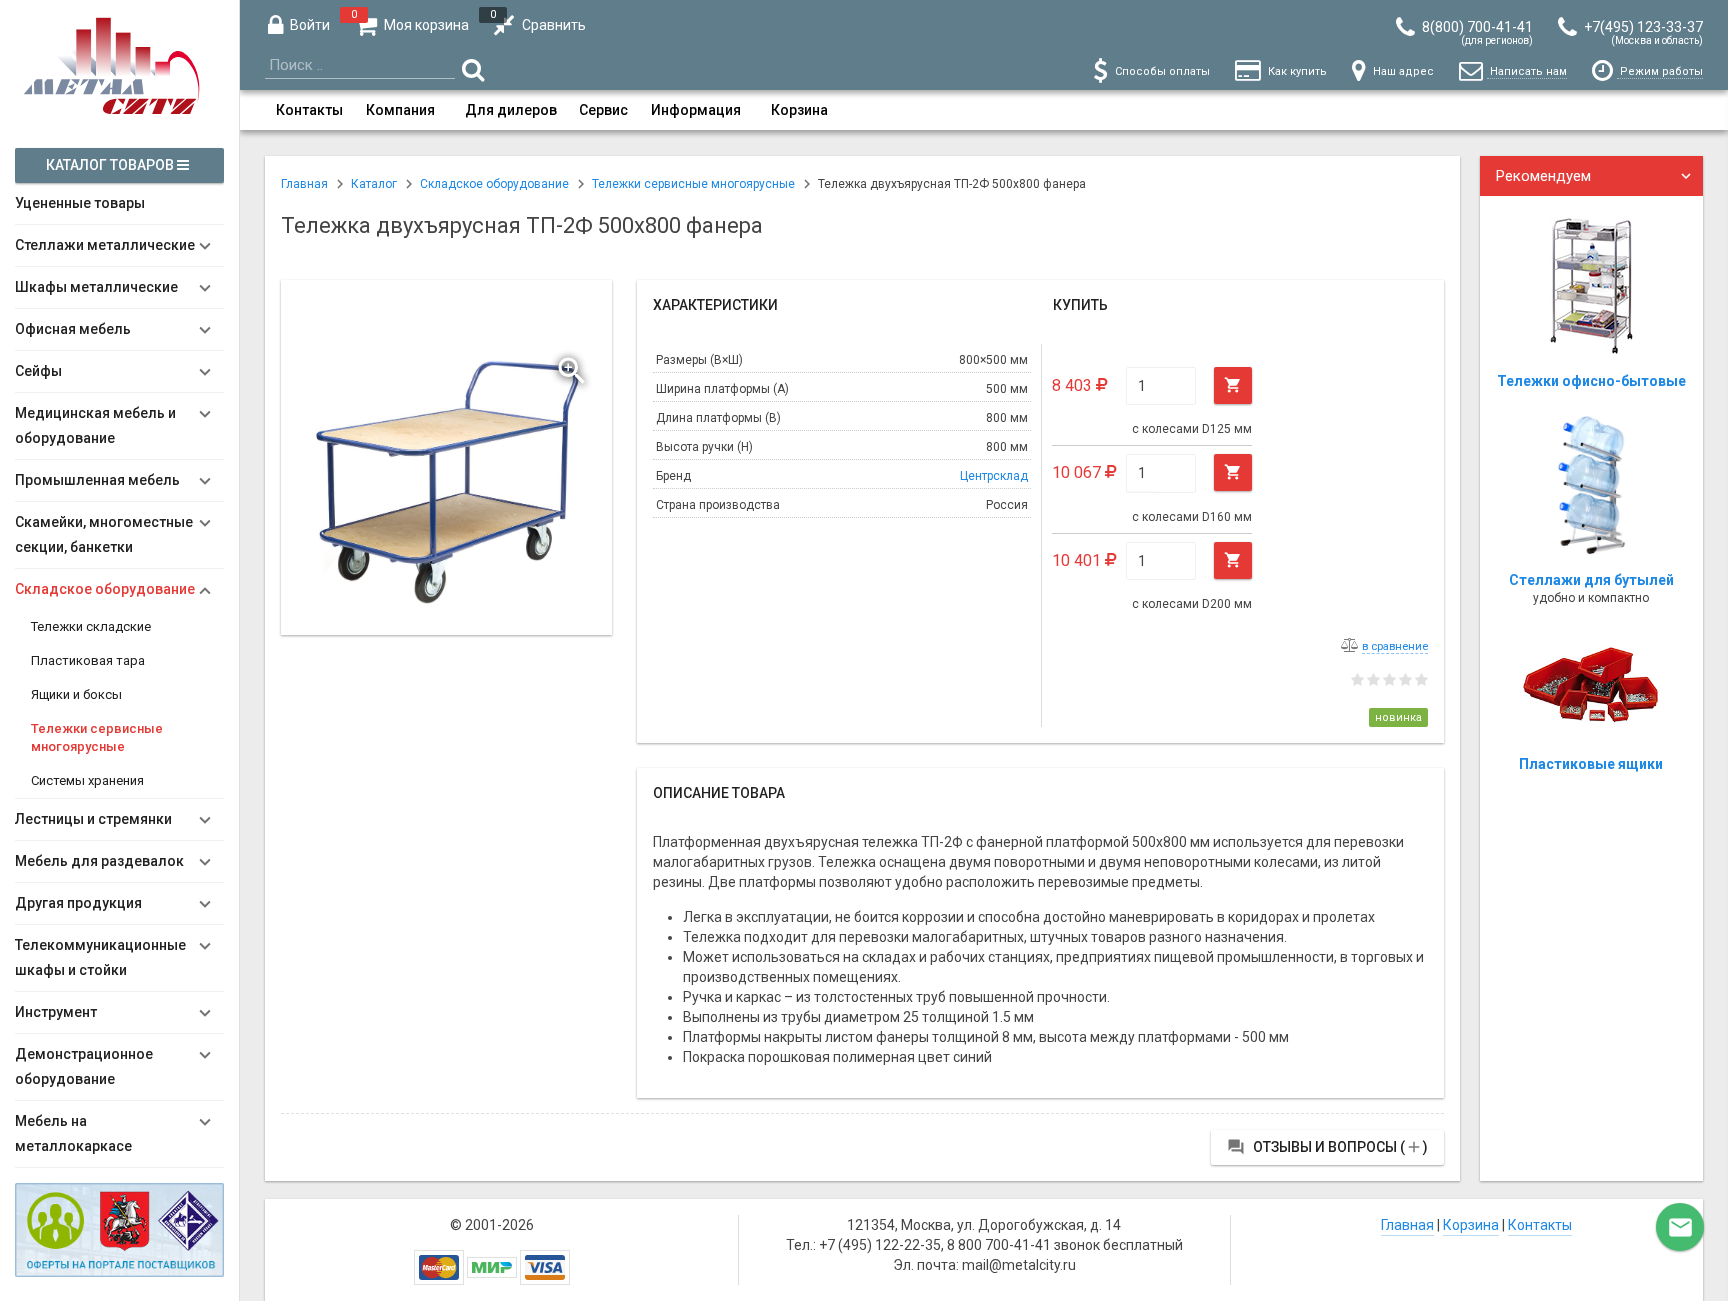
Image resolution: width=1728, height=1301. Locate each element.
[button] (574, 366)
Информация (696, 110)
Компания (400, 110)
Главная (1407, 1225)
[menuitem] (309, 110)
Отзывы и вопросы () (1327, 1147)
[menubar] (984, 110)
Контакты (309, 110)
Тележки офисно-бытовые (1591, 381)
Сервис (603, 110)
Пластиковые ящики (1591, 764)
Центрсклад (994, 476)
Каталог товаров (111, 165)
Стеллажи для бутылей (1591, 580)
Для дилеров (511, 110)
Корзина (799, 110)
